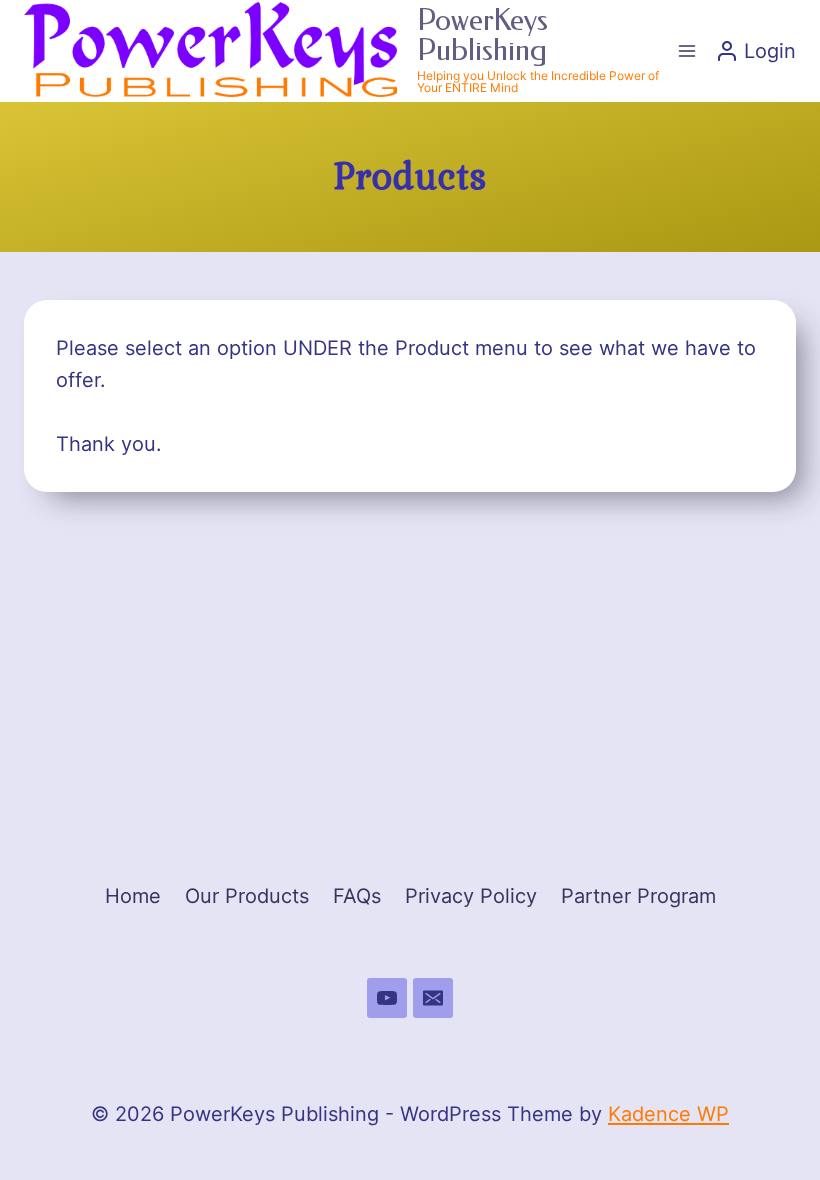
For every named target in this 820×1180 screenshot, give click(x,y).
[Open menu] (686, 50)
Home (133, 896)
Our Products (247, 896)
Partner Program (638, 896)
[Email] (433, 998)
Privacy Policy (471, 896)
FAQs (357, 896)
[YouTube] (387, 998)
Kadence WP (668, 1114)
